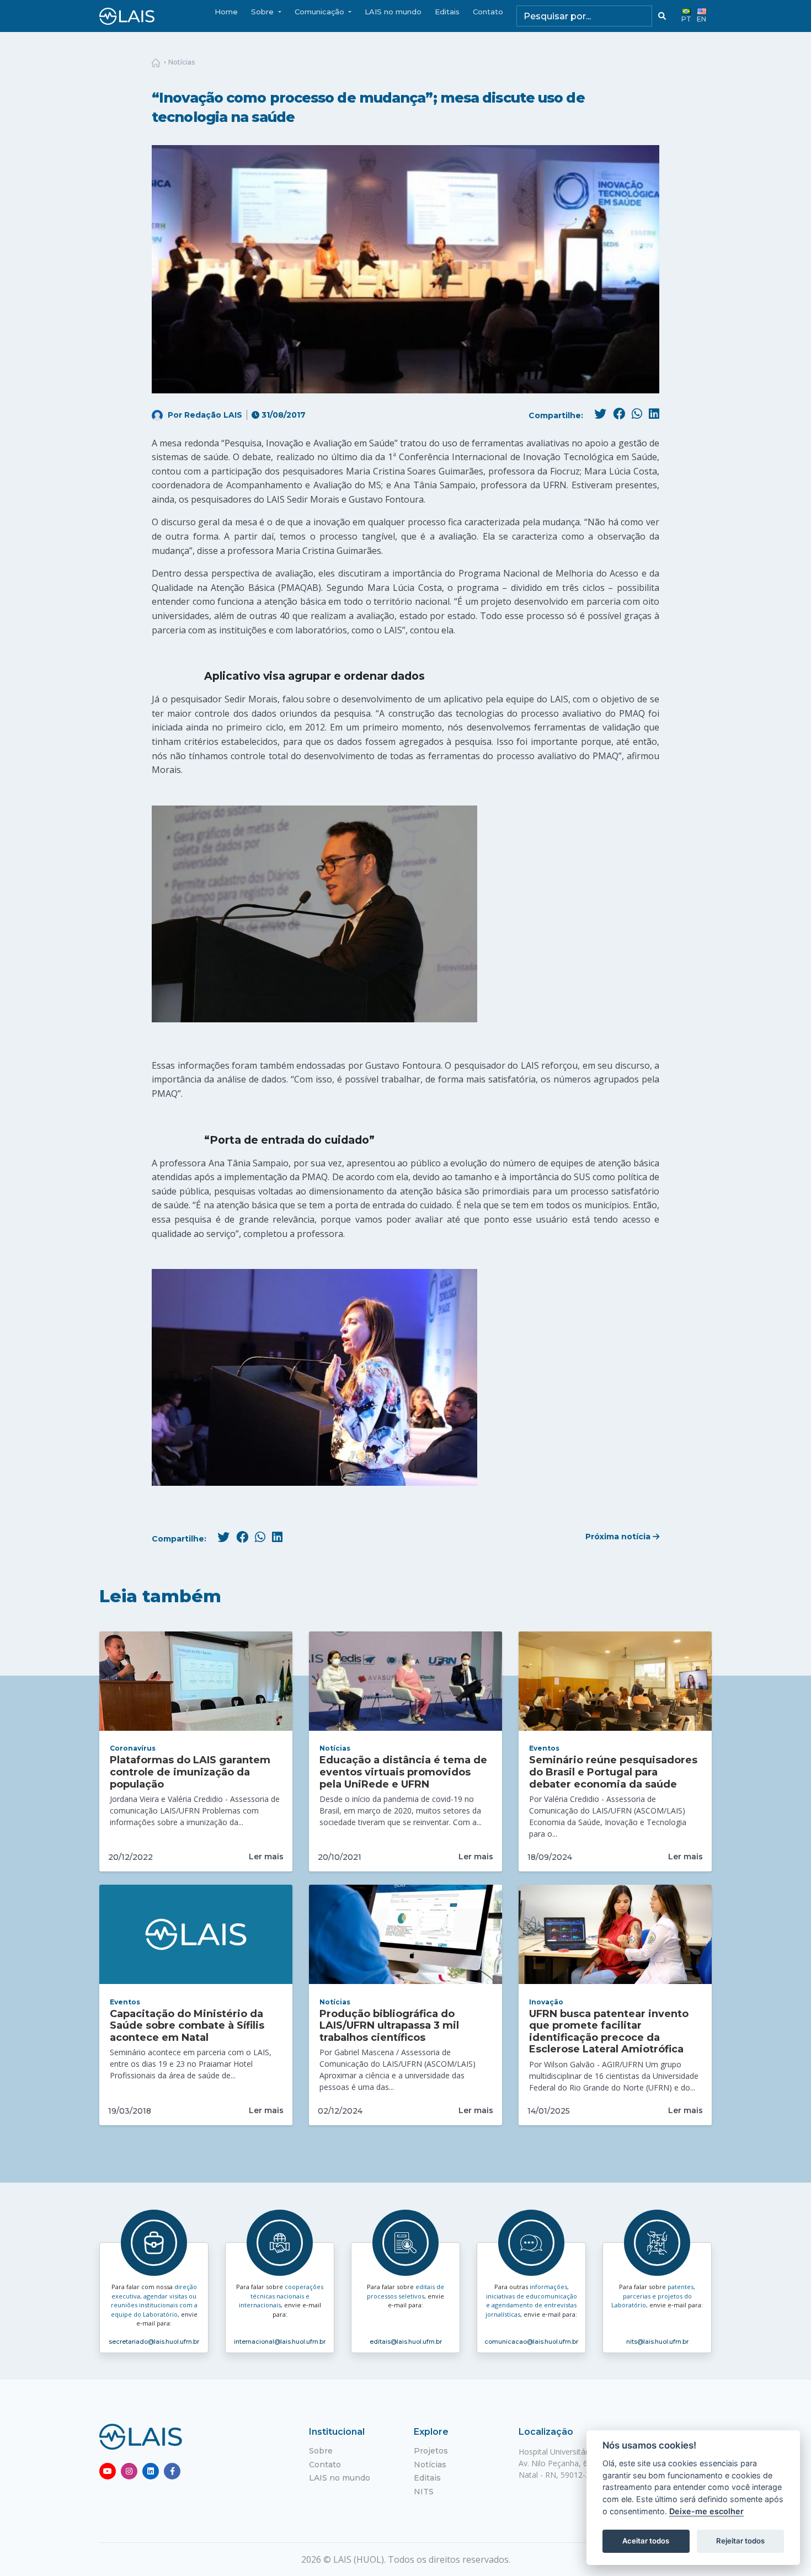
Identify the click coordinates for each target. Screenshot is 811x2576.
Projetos (431, 2451)
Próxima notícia (619, 1537)
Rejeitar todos (740, 2541)
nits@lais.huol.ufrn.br (657, 2342)
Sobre (321, 2451)
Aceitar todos (646, 2541)
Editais (447, 12)
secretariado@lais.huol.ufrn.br (154, 2342)
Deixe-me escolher (706, 2511)
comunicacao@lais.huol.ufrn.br (531, 2342)
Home (226, 12)
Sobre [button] (263, 12)
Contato (488, 12)
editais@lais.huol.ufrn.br (406, 2342)
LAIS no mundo (393, 12)
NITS (424, 2492)
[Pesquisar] (662, 16)
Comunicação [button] (321, 12)
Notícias (182, 62)
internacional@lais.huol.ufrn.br (280, 2342)
